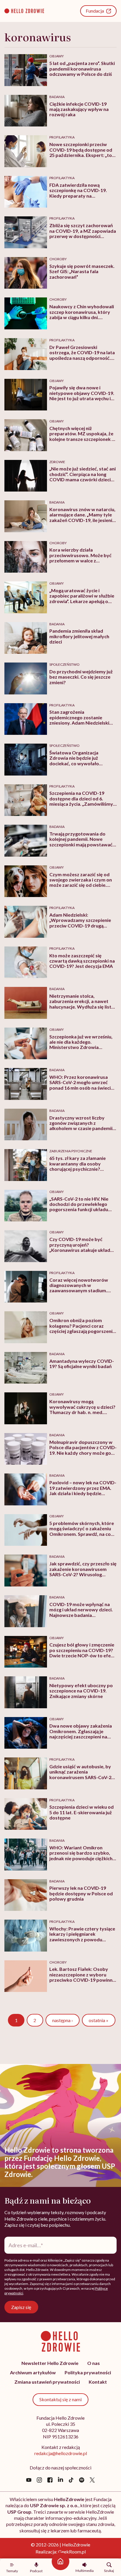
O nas (94, 2363)
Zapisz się (21, 2307)
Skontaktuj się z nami (60, 2399)
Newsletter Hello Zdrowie (50, 2363)
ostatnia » (99, 2020)
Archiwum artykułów (33, 2372)
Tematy (12, 2571)
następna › (63, 2020)
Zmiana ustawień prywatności (47, 2382)
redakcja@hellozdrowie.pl (61, 2453)
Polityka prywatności (88, 2372)
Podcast (36, 2571)
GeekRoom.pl (72, 2552)
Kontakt (98, 2382)
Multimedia (85, 2570)
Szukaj (109, 2570)
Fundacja (95, 11)
